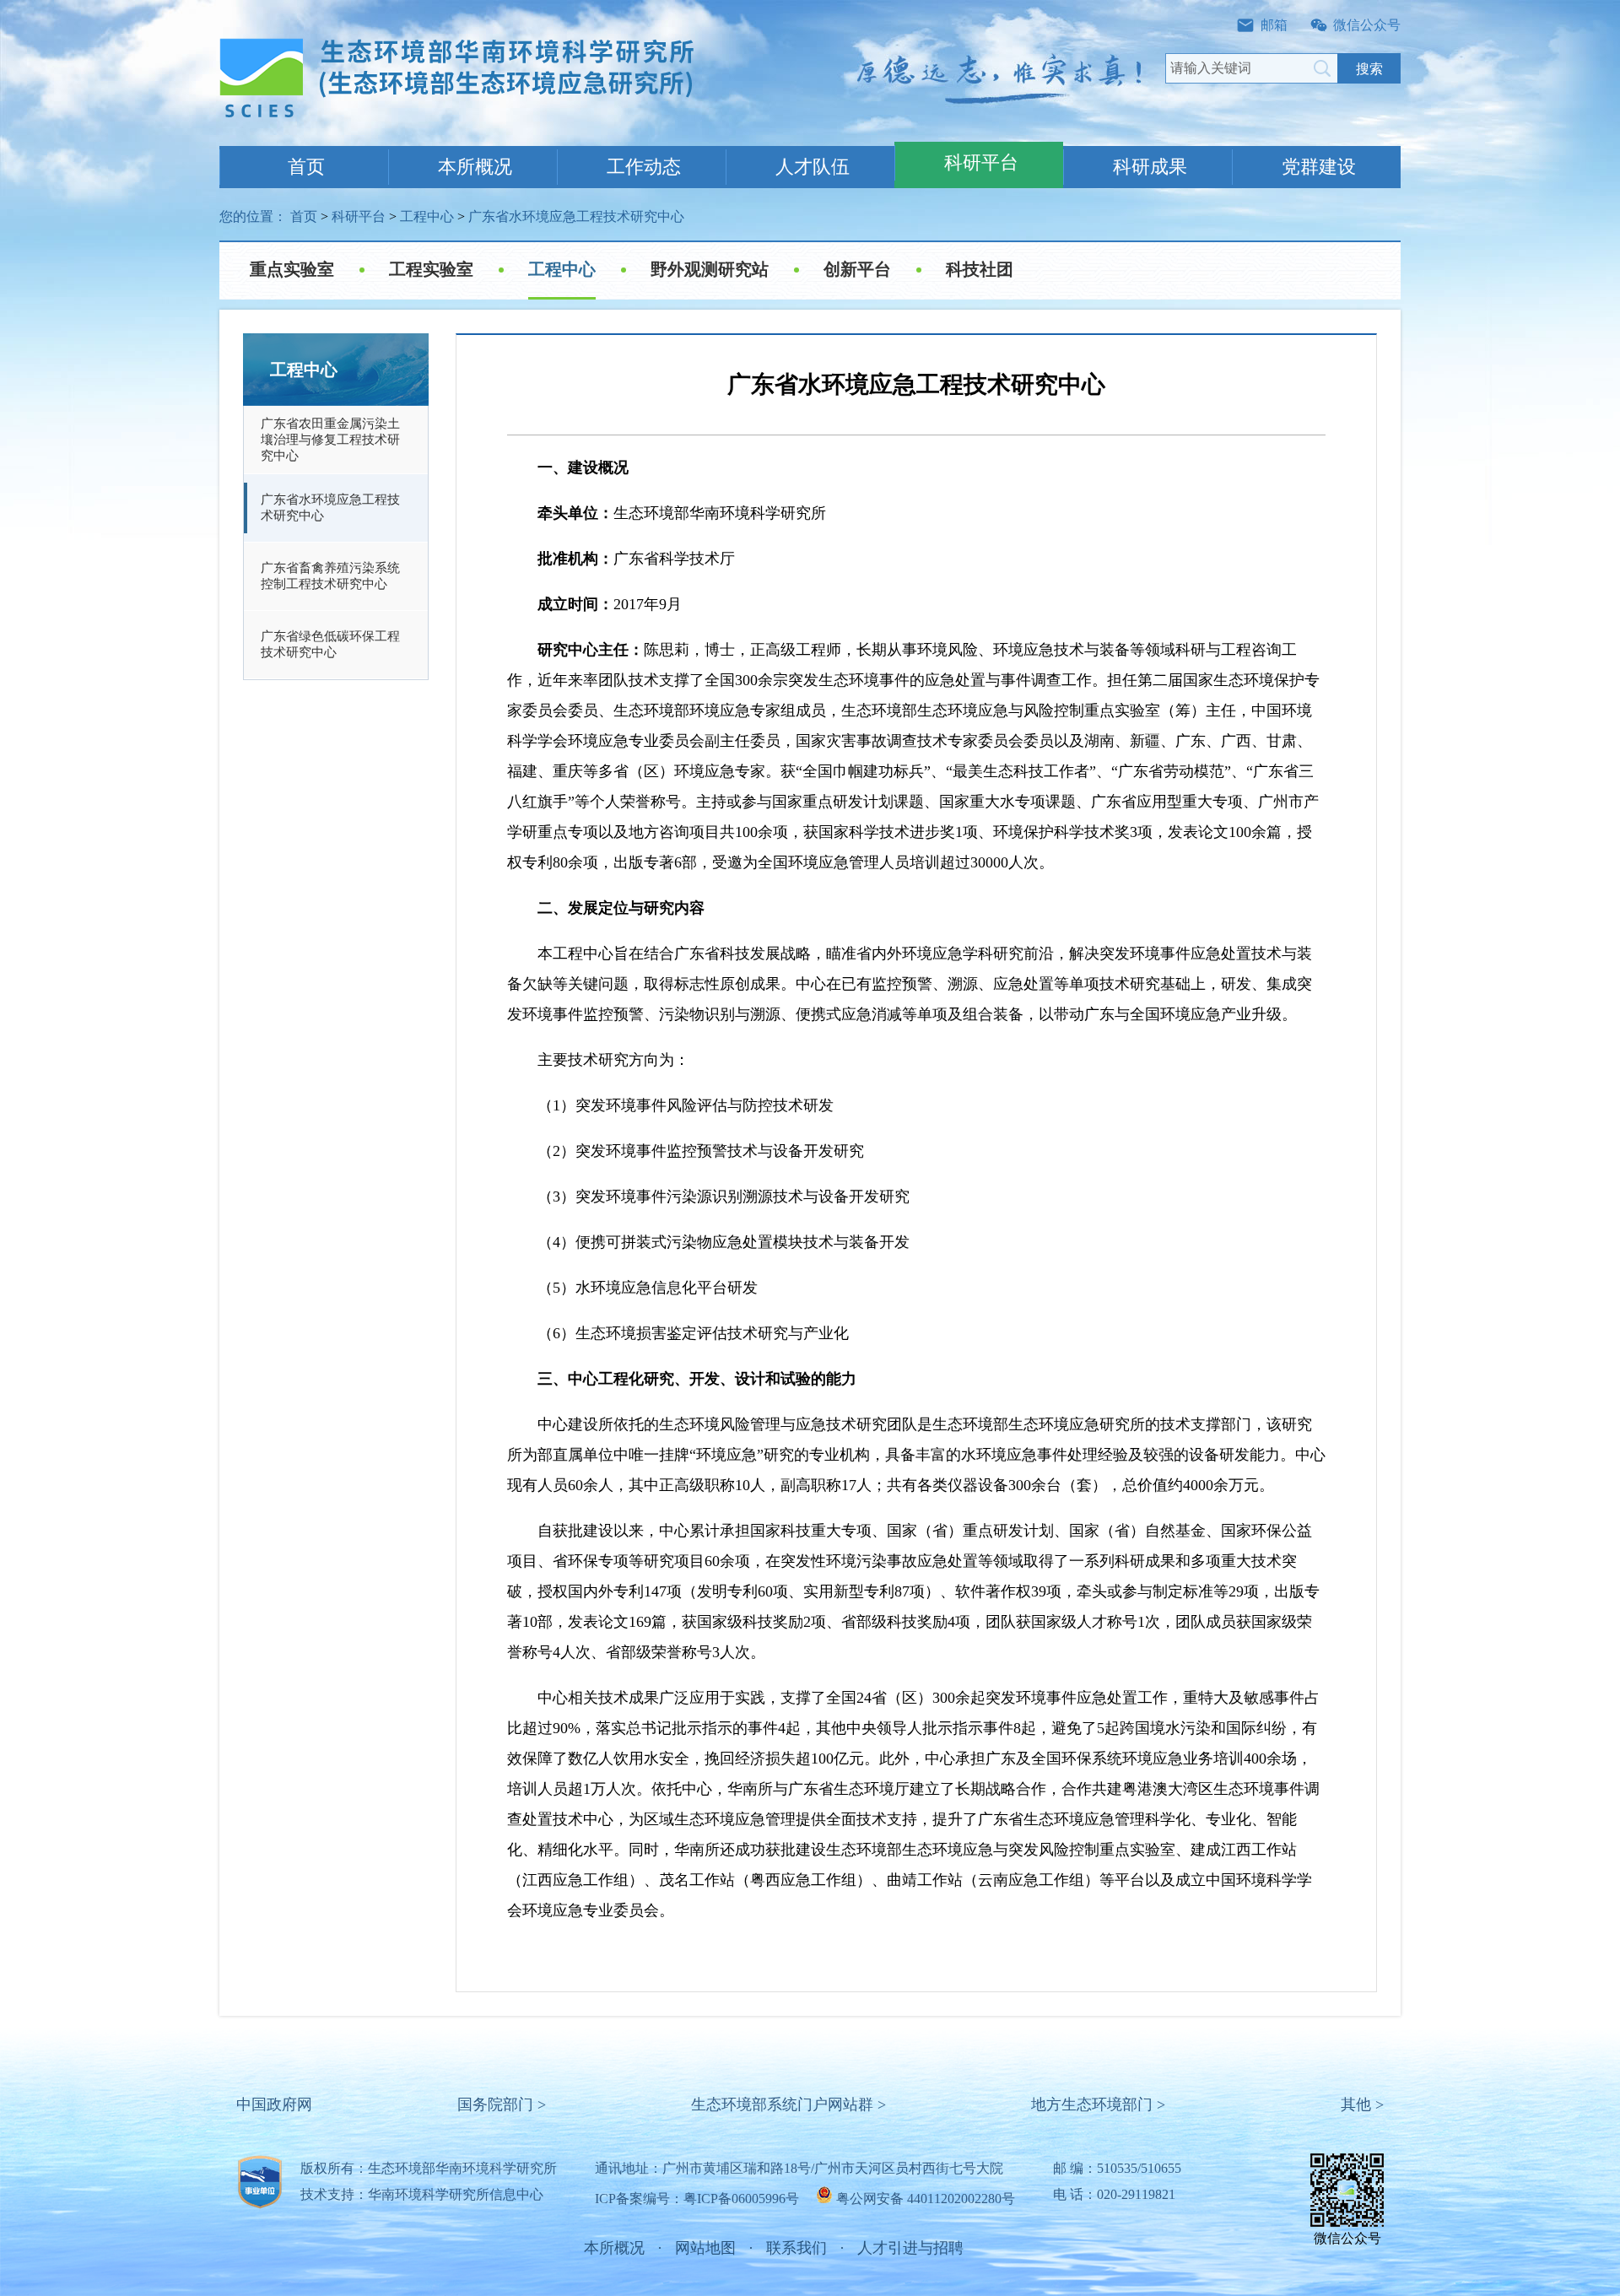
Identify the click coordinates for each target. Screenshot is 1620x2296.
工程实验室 (431, 269)
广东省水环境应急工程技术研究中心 (576, 216)
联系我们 (796, 2248)
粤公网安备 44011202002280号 (926, 2199)
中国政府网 (274, 2104)
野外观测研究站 (710, 269)
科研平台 (981, 162)
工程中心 (427, 216)
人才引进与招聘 (910, 2248)
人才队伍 (813, 167)
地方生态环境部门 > (1098, 2104)
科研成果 (1150, 167)
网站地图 (705, 2248)
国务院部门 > (502, 2104)
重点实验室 (292, 269)
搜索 (1369, 69)
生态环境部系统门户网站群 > (788, 2104)
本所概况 (475, 167)
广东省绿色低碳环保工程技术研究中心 (330, 644)
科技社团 (980, 269)
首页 (306, 167)
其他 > (1362, 2104)
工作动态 (644, 167)
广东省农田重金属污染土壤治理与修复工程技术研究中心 (330, 440)
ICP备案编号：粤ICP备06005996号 (697, 2199)
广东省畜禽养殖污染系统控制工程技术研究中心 (330, 576)
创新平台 (857, 269)
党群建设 (1319, 167)
